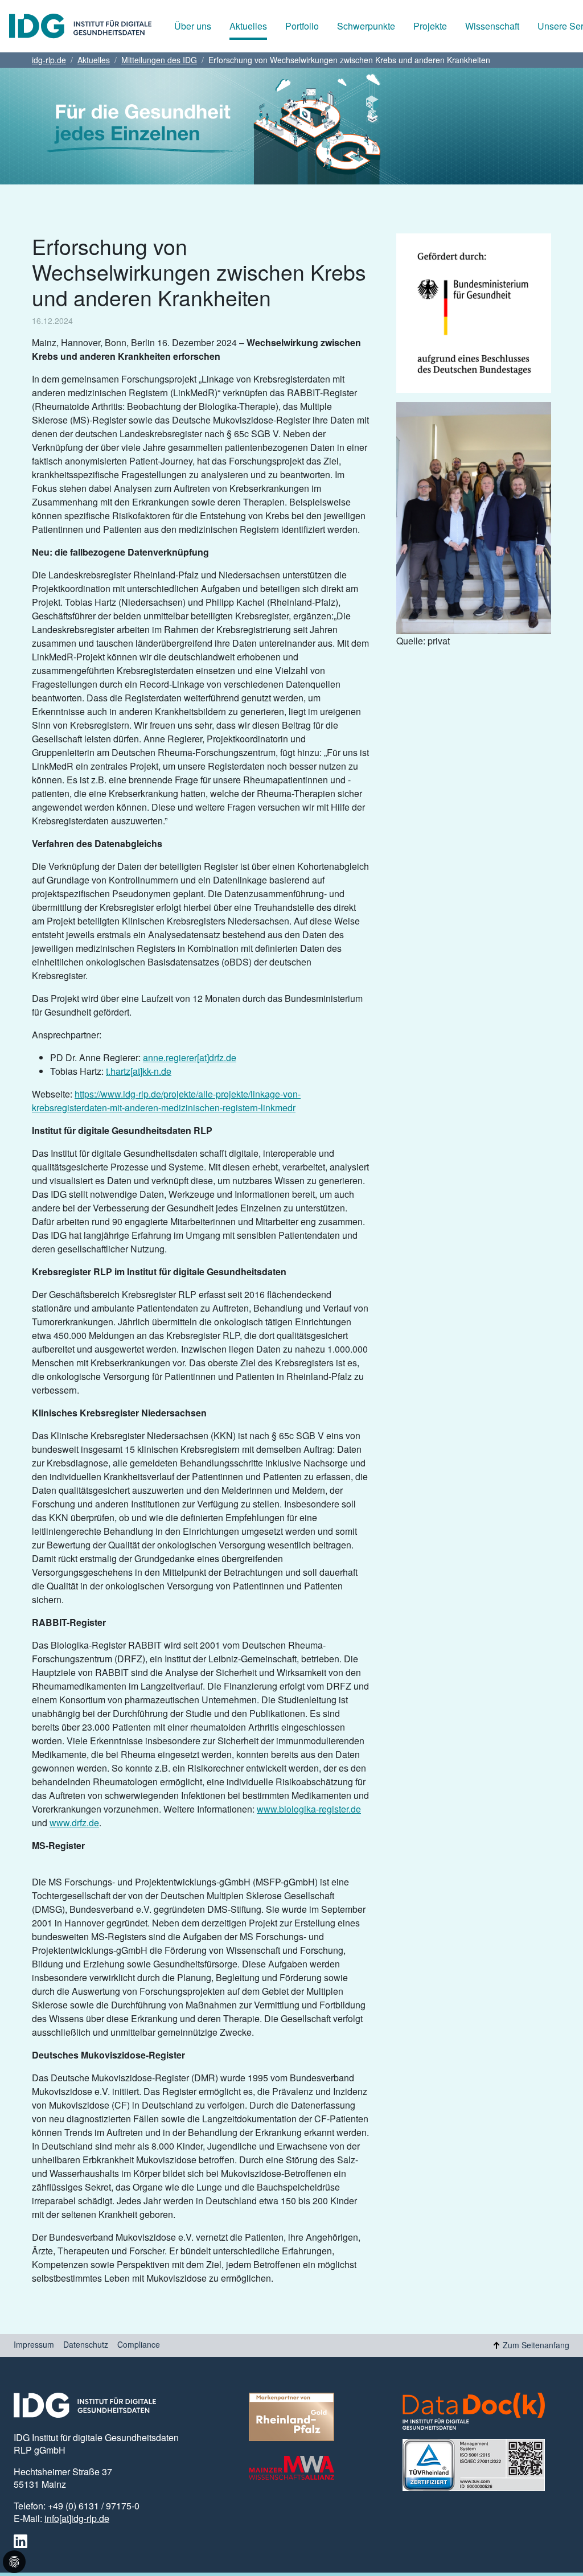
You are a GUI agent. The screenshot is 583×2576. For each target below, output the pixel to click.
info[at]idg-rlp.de (77, 2518)
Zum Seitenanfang (536, 2345)
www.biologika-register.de (309, 1809)
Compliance (139, 2344)
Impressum (34, 2344)
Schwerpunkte (366, 26)
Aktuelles (248, 26)
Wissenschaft (492, 26)
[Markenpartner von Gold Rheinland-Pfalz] (291, 2417)
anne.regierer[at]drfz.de (190, 1057)
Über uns (193, 26)
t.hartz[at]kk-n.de (139, 1071)
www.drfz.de (74, 1823)
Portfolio (302, 26)
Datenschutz (86, 2344)
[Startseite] (80, 26)
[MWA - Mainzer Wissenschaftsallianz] (291, 2468)
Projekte (430, 26)
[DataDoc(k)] (474, 2411)
